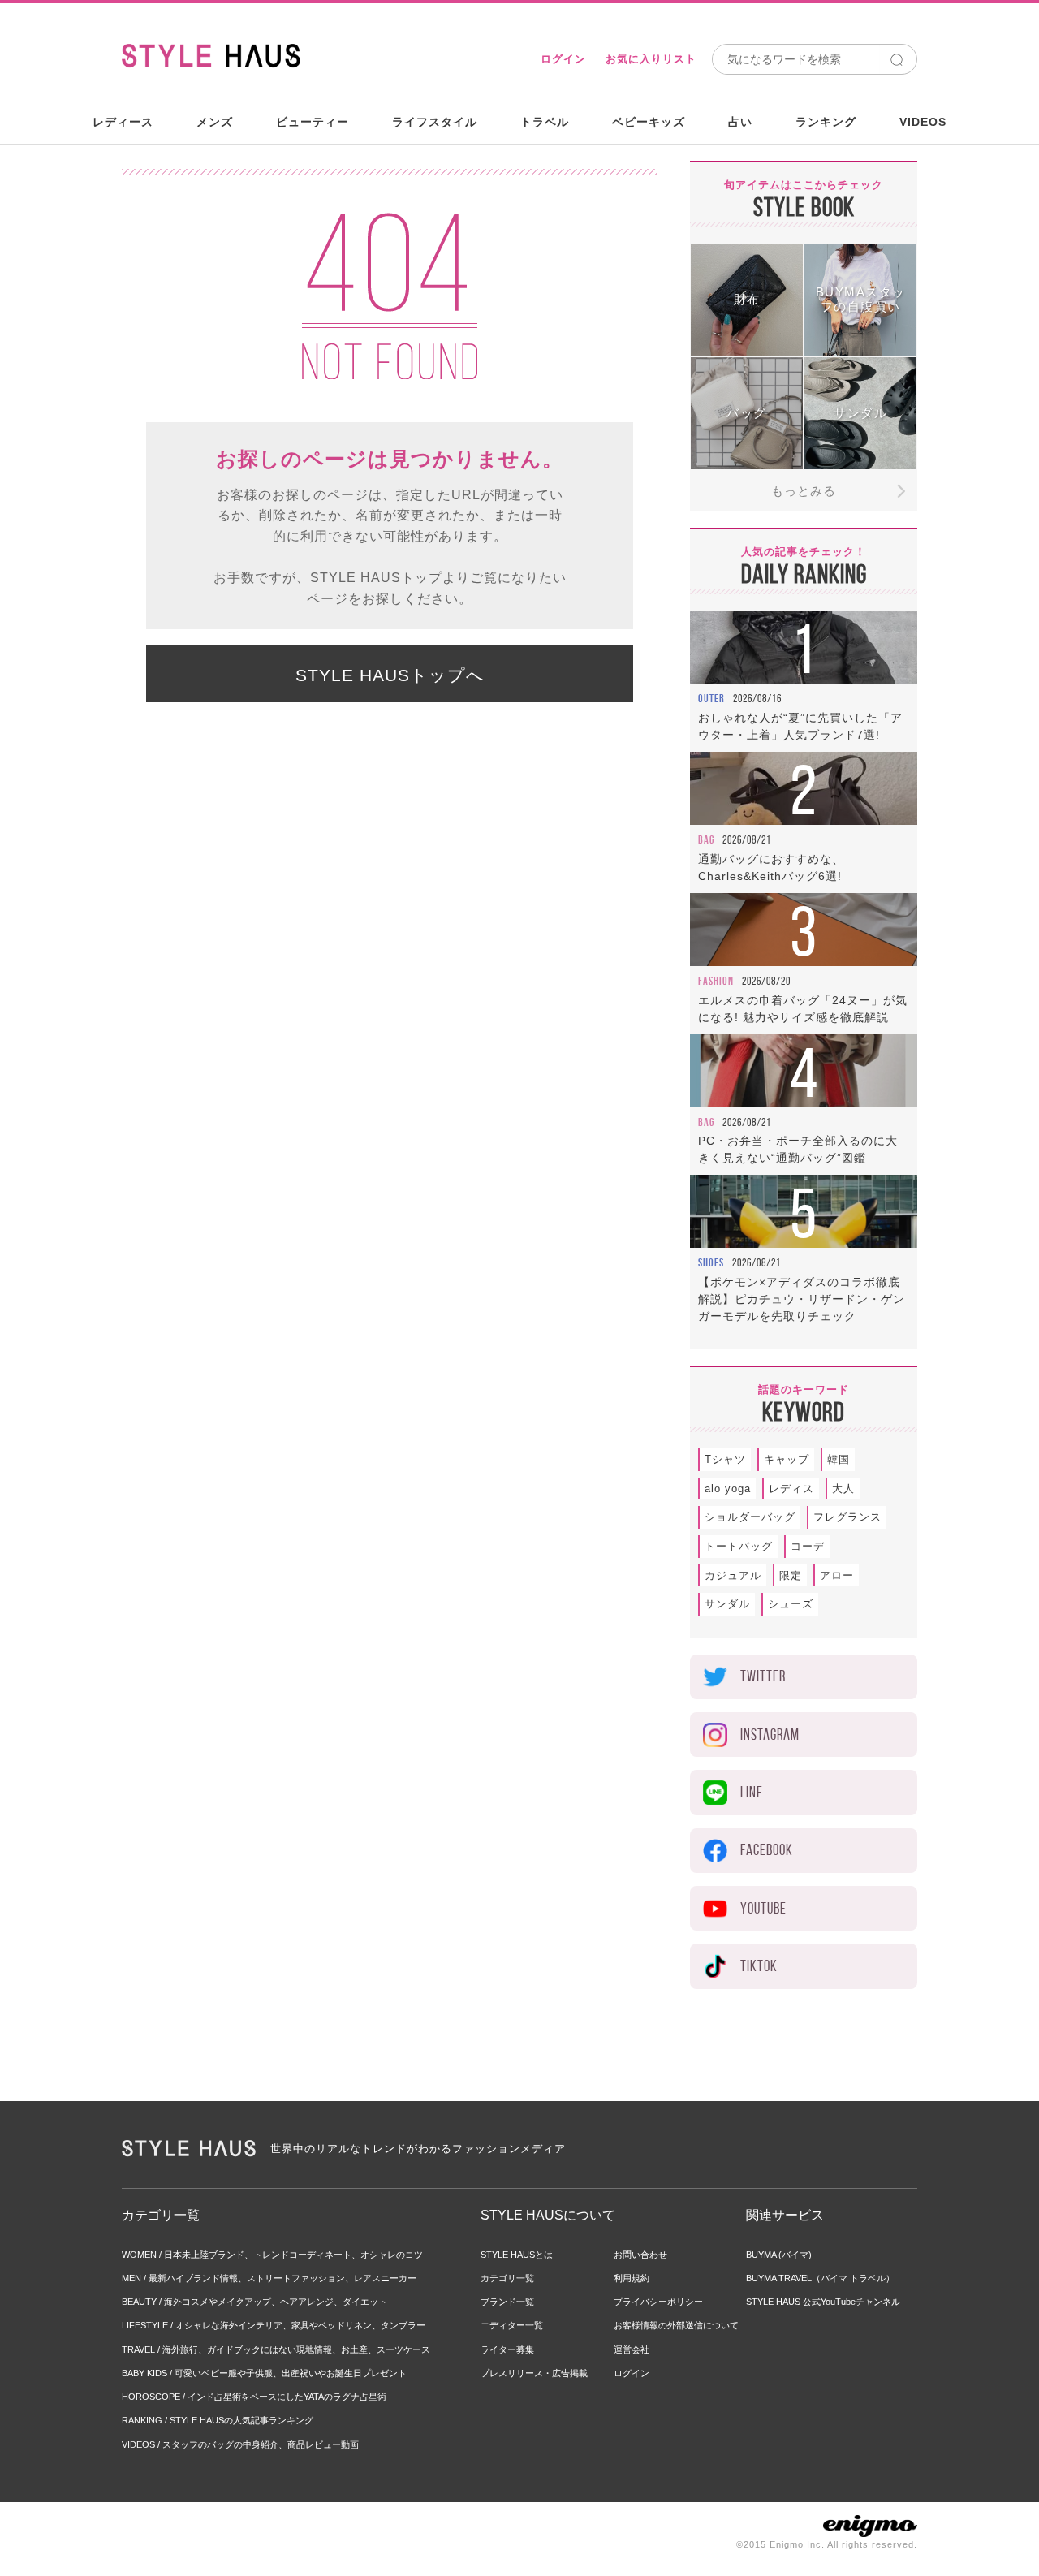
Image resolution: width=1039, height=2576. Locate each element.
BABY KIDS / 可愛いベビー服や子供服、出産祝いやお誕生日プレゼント (264, 2373)
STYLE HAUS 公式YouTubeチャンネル (823, 2302)
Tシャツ (725, 1459)
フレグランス (847, 1517)
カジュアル (733, 1575)
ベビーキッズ (649, 122)
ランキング (826, 122)
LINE (752, 1792)
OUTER (711, 698)
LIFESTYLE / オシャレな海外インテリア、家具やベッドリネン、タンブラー (274, 2325)
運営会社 (632, 2349)
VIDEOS (923, 122)
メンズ (215, 122)
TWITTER (763, 1676)
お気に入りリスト (651, 59)
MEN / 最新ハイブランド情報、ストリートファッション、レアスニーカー (269, 2278)
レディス (791, 1489)
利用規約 (632, 2278)
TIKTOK (759, 1966)
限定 (791, 1575)
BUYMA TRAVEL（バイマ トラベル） (820, 2278)
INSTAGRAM (770, 1735)
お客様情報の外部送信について (676, 2325)
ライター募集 (507, 2349)
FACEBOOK (767, 1850)
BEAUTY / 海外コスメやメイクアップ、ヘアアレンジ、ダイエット (254, 2302)
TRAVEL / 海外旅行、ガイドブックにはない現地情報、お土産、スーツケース (276, 2349)
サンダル (727, 1604)
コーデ (808, 1546)
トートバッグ (739, 1546)
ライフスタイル (435, 122)
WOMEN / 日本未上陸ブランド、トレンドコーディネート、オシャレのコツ (272, 2255)
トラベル (545, 122)
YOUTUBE (763, 1908)
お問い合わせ (640, 2255)
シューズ (791, 1604)
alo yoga (728, 1489)
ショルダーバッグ (750, 1517)
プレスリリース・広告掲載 (534, 2373)
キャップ (787, 1459)
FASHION (716, 981)
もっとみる (804, 491)
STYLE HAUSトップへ (390, 675)
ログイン (563, 59)
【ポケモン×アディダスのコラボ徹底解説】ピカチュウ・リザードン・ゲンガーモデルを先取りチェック (802, 1299)
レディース (123, 122)
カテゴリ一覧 (507, 2278)
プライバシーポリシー (658, 2302)
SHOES (711, 1262)
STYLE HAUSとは (517, 2255)
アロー (837, 1575)
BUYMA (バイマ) (779, 2255)
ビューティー (313, 122)
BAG (706, 839)
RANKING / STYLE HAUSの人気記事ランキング (218, 2420)
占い (740, 122)
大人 (843, 1489)
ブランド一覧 (507, 2302)
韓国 (839, 1459)
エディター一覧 (512, 2325)
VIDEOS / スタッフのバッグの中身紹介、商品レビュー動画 (240, 2444)
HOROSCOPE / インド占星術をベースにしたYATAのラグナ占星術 (254, 2397)
